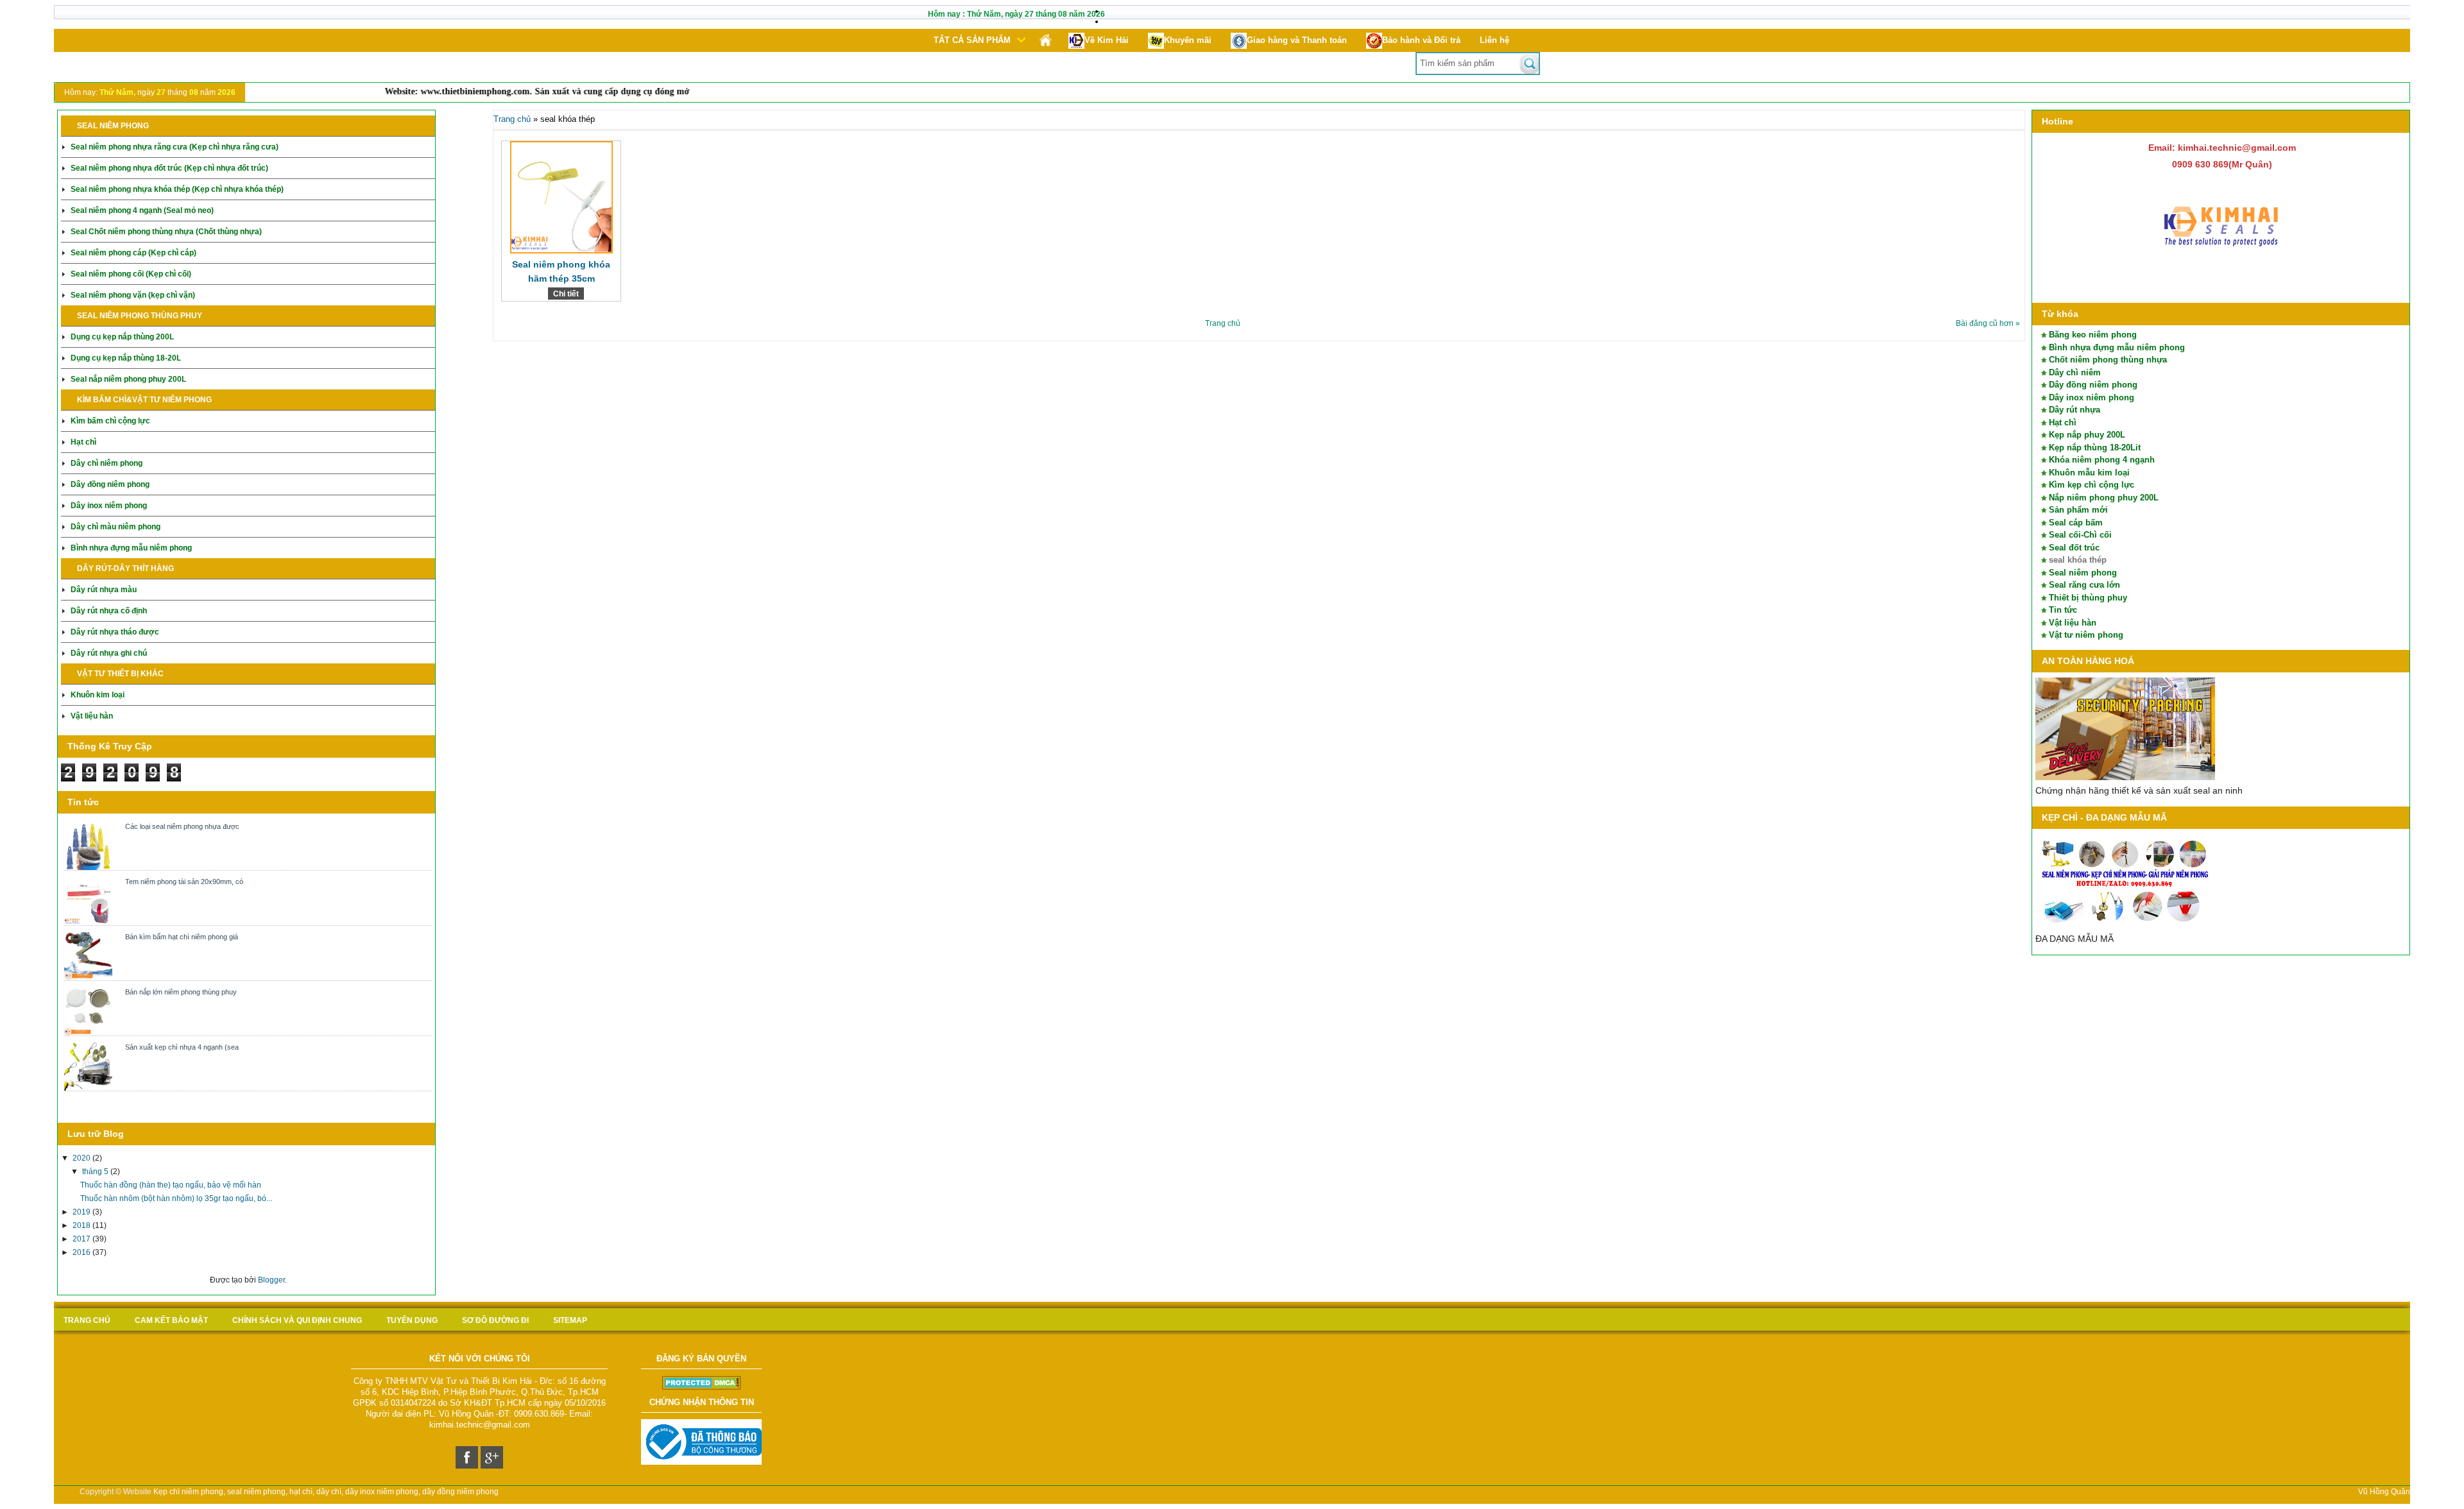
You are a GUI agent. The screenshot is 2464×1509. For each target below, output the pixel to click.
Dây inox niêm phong (109, 506)
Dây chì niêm (2075, 372)
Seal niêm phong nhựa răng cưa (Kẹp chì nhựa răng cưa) (175, 147)
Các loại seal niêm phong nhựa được (182, 826)
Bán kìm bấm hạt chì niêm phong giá (182, 937)
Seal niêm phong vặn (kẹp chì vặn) (133, 295)
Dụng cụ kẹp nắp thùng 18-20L (126, 358)
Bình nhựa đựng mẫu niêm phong (131, 548)
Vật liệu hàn (92, 716)
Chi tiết (566, 294)
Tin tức (2063, 610)
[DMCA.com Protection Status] (702, 1387)
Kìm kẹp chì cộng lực (2092, 485)
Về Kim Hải (1107, 40)
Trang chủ (512, 119)
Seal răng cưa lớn (2084, 585)
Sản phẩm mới (2078, 510)
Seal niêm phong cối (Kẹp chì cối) (131, 274)
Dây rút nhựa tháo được (115, 632)
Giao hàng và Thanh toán (1297, 40)
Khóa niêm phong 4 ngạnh (2102, 460)
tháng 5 (96, 1172)
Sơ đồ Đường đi (495, 1320)
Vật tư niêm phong (2086, 635)
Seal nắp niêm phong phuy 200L (128, 379)
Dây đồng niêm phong (110, 484)
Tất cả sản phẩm (972, 40)
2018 (82, 1225)
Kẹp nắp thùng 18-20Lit (2095, 448)
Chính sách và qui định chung (297, 1320)
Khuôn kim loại (98, 695)
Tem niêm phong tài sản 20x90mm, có (184, 882)
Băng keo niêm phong (2093, 335)
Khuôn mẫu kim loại (2089, 473)
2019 (82, 1212)
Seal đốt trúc (2074, 548)
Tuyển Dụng (412, 1320)
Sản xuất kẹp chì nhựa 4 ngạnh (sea (182, 1047)
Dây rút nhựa (2075, 410)
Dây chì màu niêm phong (116, 527)
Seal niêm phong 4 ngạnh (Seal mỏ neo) (142, 210)
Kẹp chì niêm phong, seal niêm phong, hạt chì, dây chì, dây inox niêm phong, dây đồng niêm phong (326, 1492)
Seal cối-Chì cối (2080, 535)
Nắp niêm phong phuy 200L (2104, 498)
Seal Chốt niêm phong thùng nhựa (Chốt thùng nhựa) (166, 232)
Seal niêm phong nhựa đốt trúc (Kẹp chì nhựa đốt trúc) (169, 168)
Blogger (271, 1280)
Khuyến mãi (1188, 40)
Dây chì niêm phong (107, 463)
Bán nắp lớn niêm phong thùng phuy (181, 992)
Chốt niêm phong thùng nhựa (2108, 360)
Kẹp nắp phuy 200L (2087, 435)
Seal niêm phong (2083, 573)
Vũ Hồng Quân (2384, 1492)
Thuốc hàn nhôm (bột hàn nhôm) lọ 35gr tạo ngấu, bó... (176, 1198)
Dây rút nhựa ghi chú (109, 653)
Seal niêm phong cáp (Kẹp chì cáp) (133, 253)
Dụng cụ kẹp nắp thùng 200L (122, 337)
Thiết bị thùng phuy (2088, 598)
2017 (82, 1239)
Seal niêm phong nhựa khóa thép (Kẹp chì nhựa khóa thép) (177, 189)
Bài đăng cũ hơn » (1988, 323)
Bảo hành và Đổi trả (1421, 40)
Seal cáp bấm (2076, 523)
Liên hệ (1494, 40)
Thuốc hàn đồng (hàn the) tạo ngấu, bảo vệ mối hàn (171, 1185)
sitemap (570, 1320)
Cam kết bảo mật (171, 1320)
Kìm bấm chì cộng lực (110, 421)
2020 (82, 1158)
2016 (82, 1252)
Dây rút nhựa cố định (109, 611)
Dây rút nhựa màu (104, 590)
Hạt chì (83, 442)
